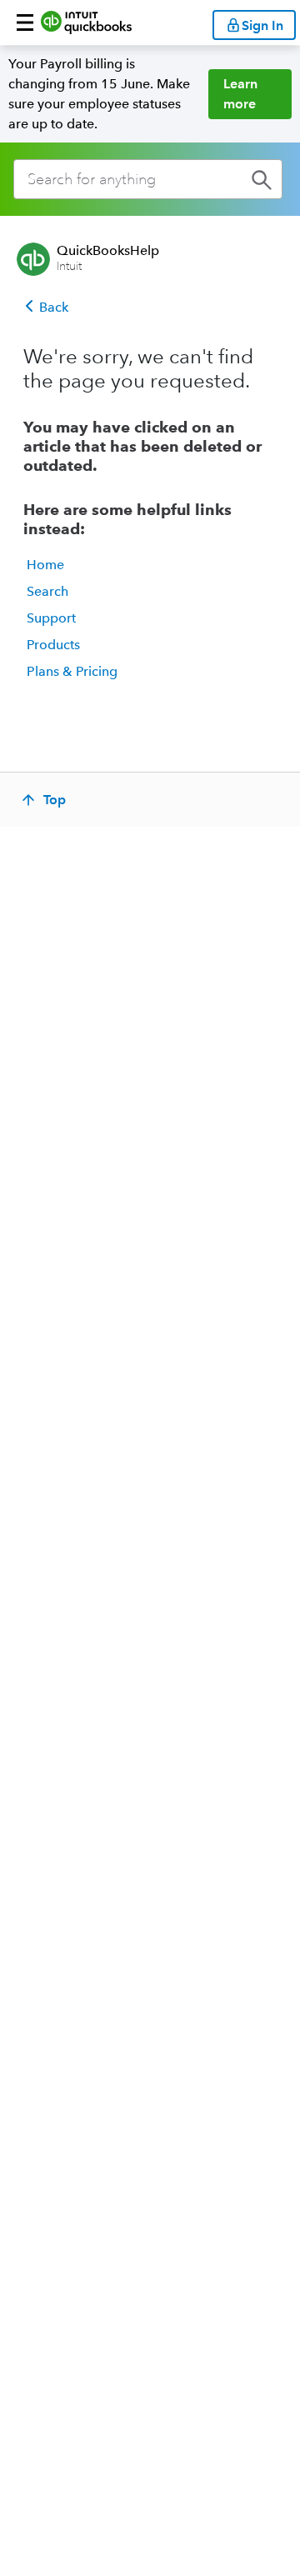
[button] (25, 23)
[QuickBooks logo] (86, 23)
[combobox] (148, 179)
